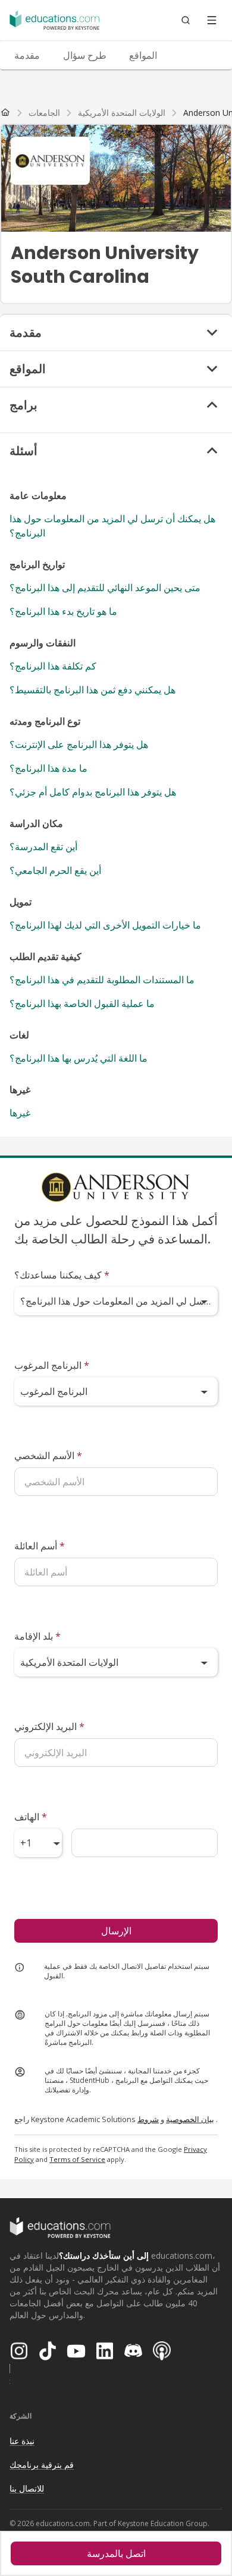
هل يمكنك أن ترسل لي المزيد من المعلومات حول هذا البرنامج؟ (112, 526)
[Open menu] (212, 20)
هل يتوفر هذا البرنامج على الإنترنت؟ (79, 744)
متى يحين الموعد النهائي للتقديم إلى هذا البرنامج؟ (105, 588)
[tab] (27, 55)
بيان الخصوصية (190, 2119)
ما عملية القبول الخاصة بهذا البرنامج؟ (82, 1003)
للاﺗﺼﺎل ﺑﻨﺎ (27, 2488)
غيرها (20, 1113)
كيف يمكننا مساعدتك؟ (62, 1275)
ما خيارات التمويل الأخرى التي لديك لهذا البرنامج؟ (105, 925)
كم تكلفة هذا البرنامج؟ (53, 666)
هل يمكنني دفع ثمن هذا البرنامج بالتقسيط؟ (93, 690)
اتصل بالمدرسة (116, 2553)
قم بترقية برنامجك (42, 2465)
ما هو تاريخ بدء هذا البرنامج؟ (63, 611)
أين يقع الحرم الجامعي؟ (55, 870)
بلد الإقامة (37, 1636)
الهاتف (31, 1817)
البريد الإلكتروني (49, 1726)
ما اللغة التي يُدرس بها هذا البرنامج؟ (79, 1058)
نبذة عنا (22, 2441)
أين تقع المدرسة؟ (43, 847)
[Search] (186, 20)
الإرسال (116, 1931)
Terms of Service (77, 2159)
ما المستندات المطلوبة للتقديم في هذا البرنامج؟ (102, 980)
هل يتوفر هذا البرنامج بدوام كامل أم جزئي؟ (93, 792)
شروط (148, 2119)
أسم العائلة (40, 1546)
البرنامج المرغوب (52, 1365)
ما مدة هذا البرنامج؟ (48, 768)
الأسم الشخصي (48, 1456)
